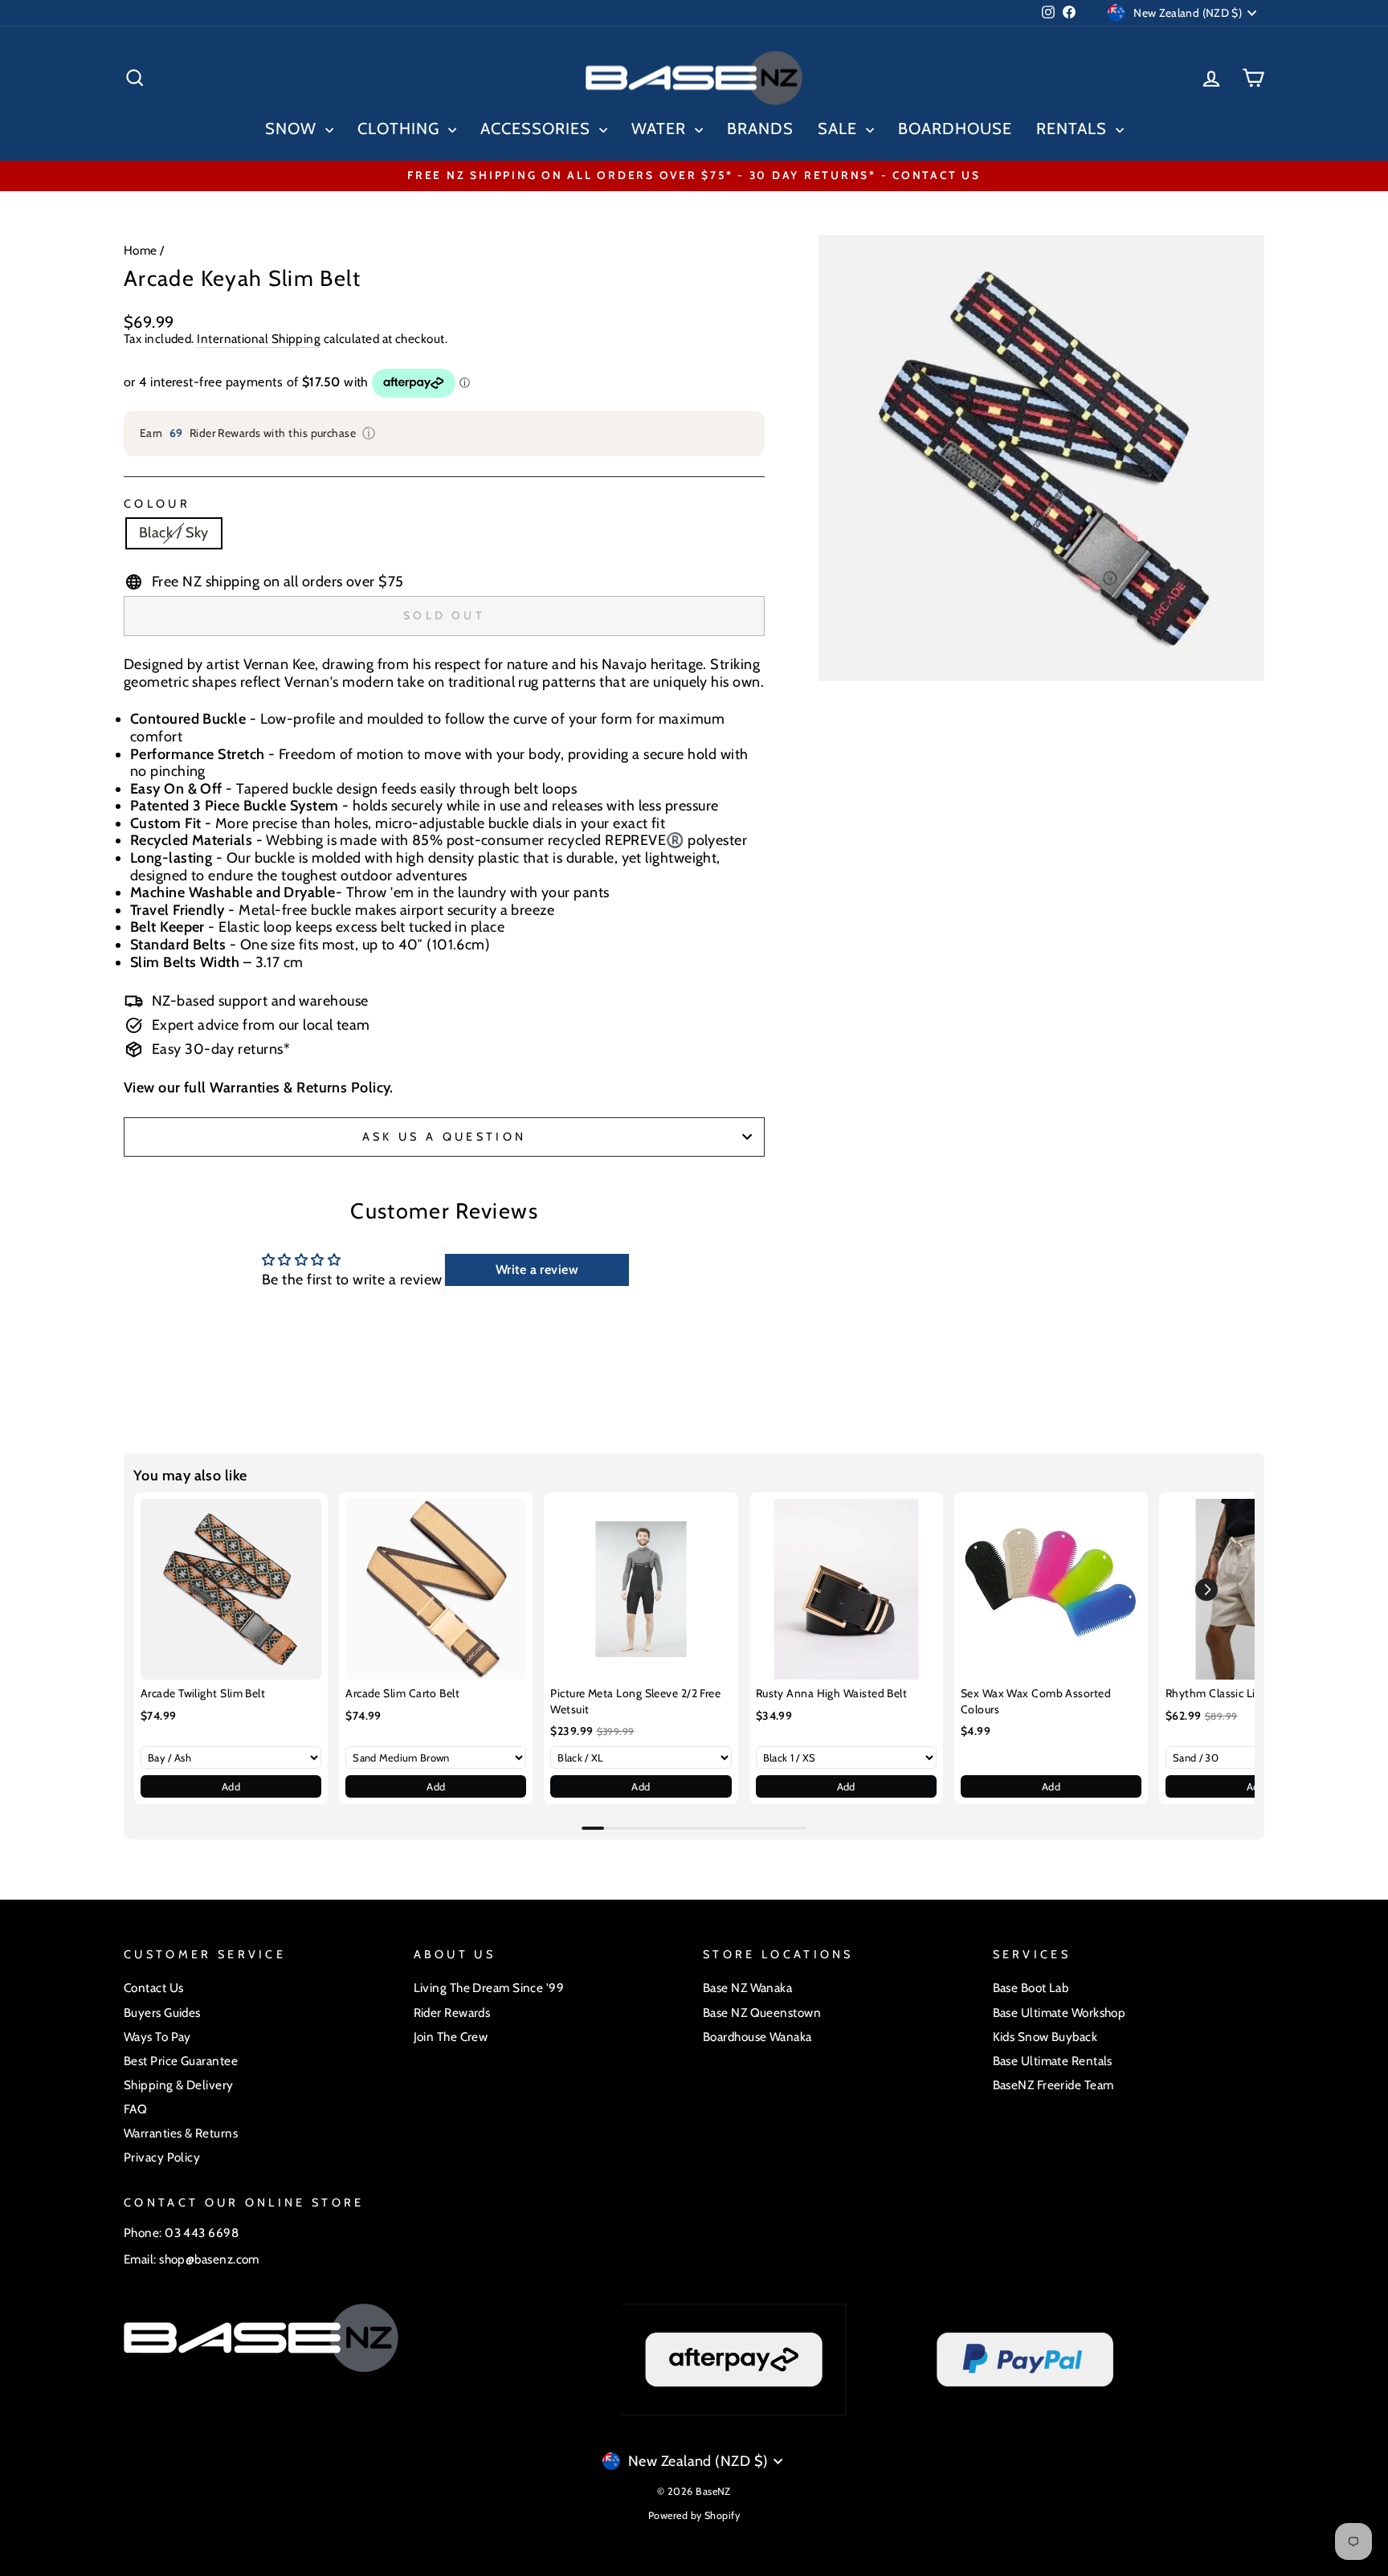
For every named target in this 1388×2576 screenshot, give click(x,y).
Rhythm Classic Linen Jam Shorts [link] (1249, 1693)
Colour (157, 504)
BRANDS (760, 129)
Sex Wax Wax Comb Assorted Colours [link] (1036, 1701)
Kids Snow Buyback (1045, 2037)
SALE (840, 129)
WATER (661, 129)
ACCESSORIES (538, 129)
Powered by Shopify (694, 2515)
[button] (1206, 1590)
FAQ (135, 2109)
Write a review (537, 1270)
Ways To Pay (157, 2037)
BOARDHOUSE (955, 129)
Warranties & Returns (181, 2133)
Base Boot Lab (1031, 1988)
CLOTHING (401, 129)
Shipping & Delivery (179, 2085)
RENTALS (1074, 129)
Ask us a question (444, 1137)
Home (141, 250)
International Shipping (259, 339)
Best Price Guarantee (181, 2061)
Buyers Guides (162, 2013)
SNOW (293, 129)
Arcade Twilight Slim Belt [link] (203, 1693)
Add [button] (231, 1786)
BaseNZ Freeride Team (1053, 2085)
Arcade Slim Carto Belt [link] (402, 1693)
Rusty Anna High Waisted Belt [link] (832, 1693)
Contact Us (154, 1988)
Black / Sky (174, 533)
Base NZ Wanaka (747, 1988)
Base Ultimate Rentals (1053, 2061)
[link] (231, 1589)
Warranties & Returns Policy (300, 1088)
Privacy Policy (162, 2157)
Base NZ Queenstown (762, 2013)
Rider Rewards (452, 2013)
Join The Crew (451, 2037)
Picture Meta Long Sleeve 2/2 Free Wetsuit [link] (635, 1701)
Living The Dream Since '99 (489, 1988)
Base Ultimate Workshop (1059, 2013)
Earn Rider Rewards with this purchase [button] (258, 433)
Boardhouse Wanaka (757, 2037)
